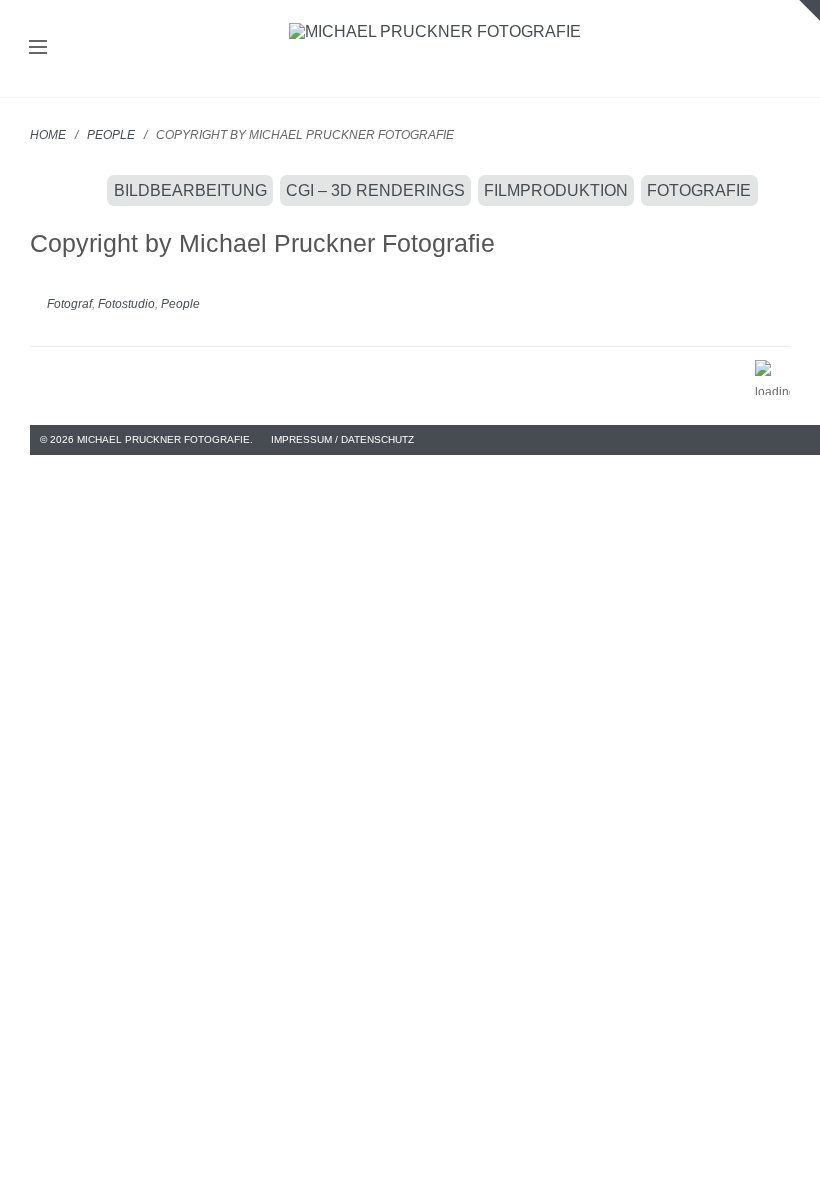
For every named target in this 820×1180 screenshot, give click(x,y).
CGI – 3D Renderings (375, 190)
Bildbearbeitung (190, 190)
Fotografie (699, 190)
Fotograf (69, 304)
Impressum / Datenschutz (342, 439)
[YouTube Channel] (801, 440)
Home (48, 135)
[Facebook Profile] (773, 440)
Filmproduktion (556, 190)
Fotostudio (126, 304)
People (111, 135)
